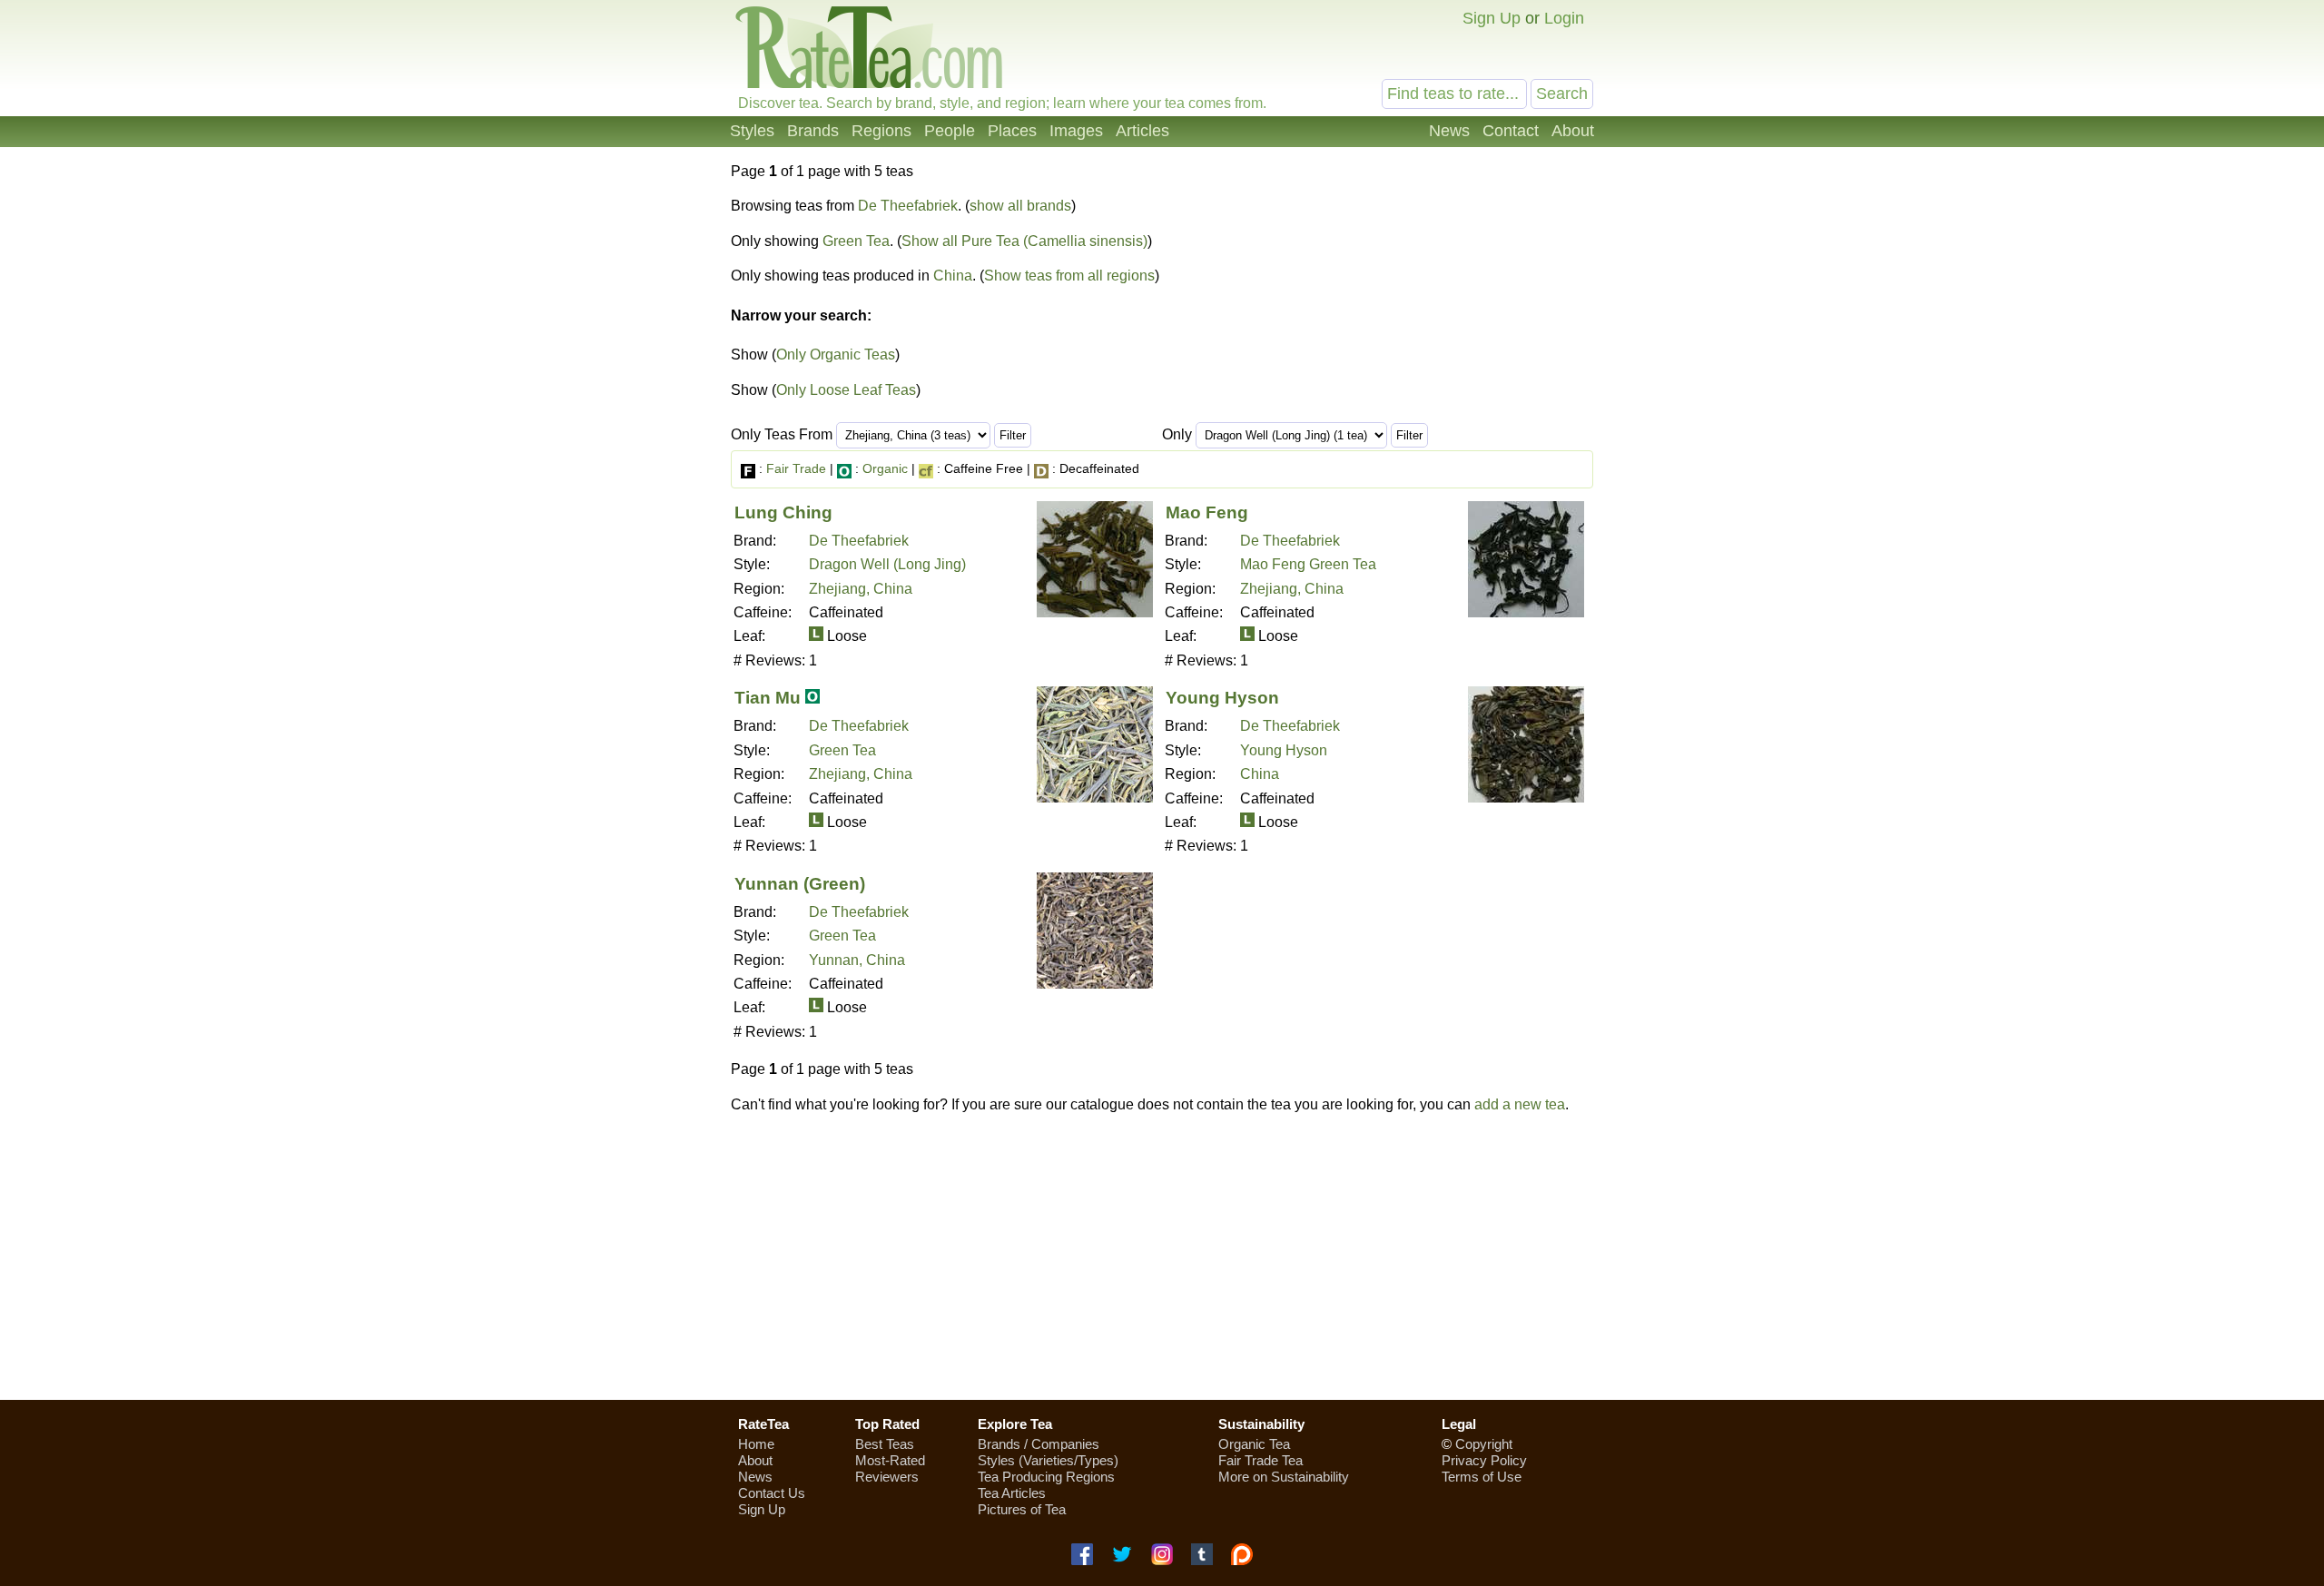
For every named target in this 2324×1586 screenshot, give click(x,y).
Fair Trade (796, 468)
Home (756, 1444)
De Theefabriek (908, 206)
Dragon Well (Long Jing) (887, 564)
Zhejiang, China (861, 589)
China (953, 276)
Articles (1142, 131)
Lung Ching (783, 512)
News (1449, 131)
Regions (881, 131)
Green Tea (856, 241)
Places (1012, 131)
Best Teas (885, 1444)
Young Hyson (1222, 698)
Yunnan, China (857, 960)
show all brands (1020, 206)
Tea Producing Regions (1046, 1477)
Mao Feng (1207, 512)
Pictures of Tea (1022, 1509)
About (1573, 131)
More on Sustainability (1284, 1477)
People (950, 131)
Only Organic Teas (836, 355)
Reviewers (887, 1477)
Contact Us (772, 1493)
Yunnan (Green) (800, 884)
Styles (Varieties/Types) (1048, 1460)
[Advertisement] (1162, 1256)
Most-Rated (890, 1460)
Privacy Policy (1484, 1460)
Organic (885, 468)
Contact (1511, 131)
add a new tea (1520, 1104)
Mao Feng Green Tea (1308, 564)
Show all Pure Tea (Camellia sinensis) (1024, 241)
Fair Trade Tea (1260, 1460)
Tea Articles (1012, 1493)
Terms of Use (1482, 1477)
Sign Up (1492, 18)
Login (1564, 18)
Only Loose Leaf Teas (846, 390)
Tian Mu (768, 698)
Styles (752, 131)
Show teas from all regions (1069, 276)
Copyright (1484, 1444)
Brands (813, 131)
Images (1076, 131)
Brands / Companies (1039, 1444)
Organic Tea (1254, 1444)
